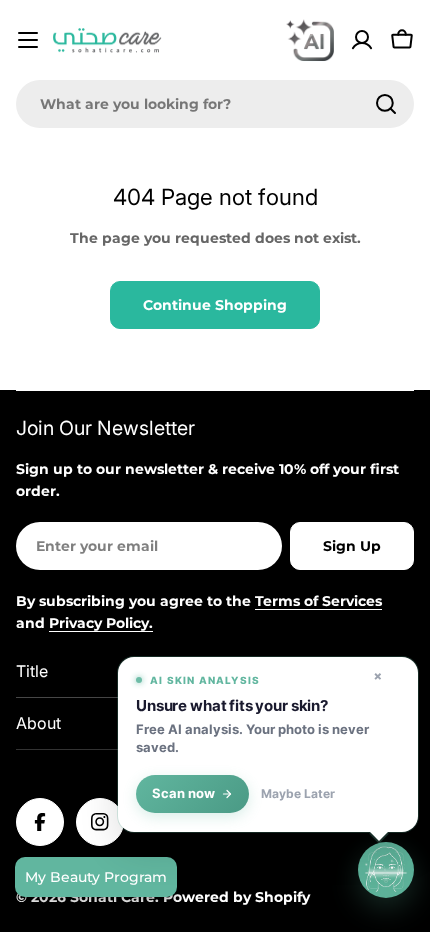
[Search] (386, 104)
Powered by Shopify (236, 897)
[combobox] (215, 104)
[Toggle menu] (28, 40)
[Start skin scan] (386, 870)
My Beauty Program (96, 877)
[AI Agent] (310, 40)
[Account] (362, 40)
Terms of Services (318, 601)
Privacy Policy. (101, 623)
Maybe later (298, 794)
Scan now (183, 793)
